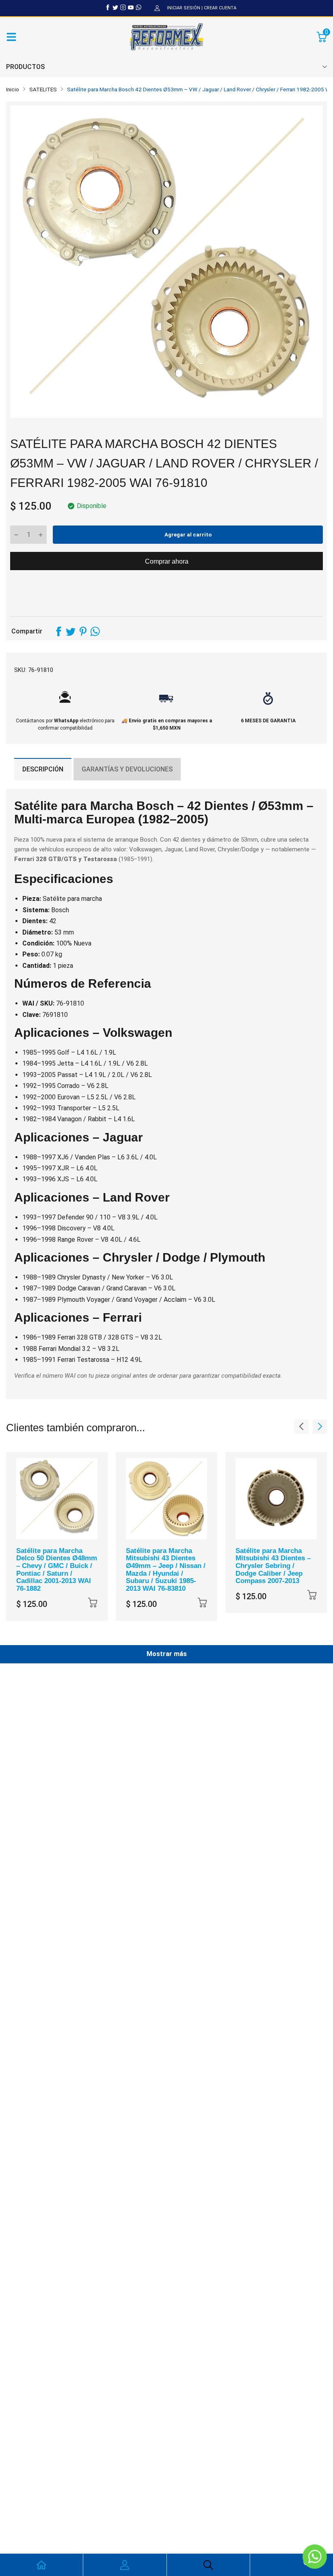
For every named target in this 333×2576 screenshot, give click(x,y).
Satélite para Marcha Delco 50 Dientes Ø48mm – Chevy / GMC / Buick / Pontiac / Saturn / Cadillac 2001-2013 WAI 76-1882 (57, 1570)
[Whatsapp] (138, 7)
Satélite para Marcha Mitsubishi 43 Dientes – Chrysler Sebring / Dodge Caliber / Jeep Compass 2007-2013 (273, 1566)
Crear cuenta (220, 8)
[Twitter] (115, 7)
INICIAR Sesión (184, 8)
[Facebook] (108, 7)
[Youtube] (131, 7)
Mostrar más (167, 1654)
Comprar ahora (167, 561)
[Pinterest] (83, 631)
